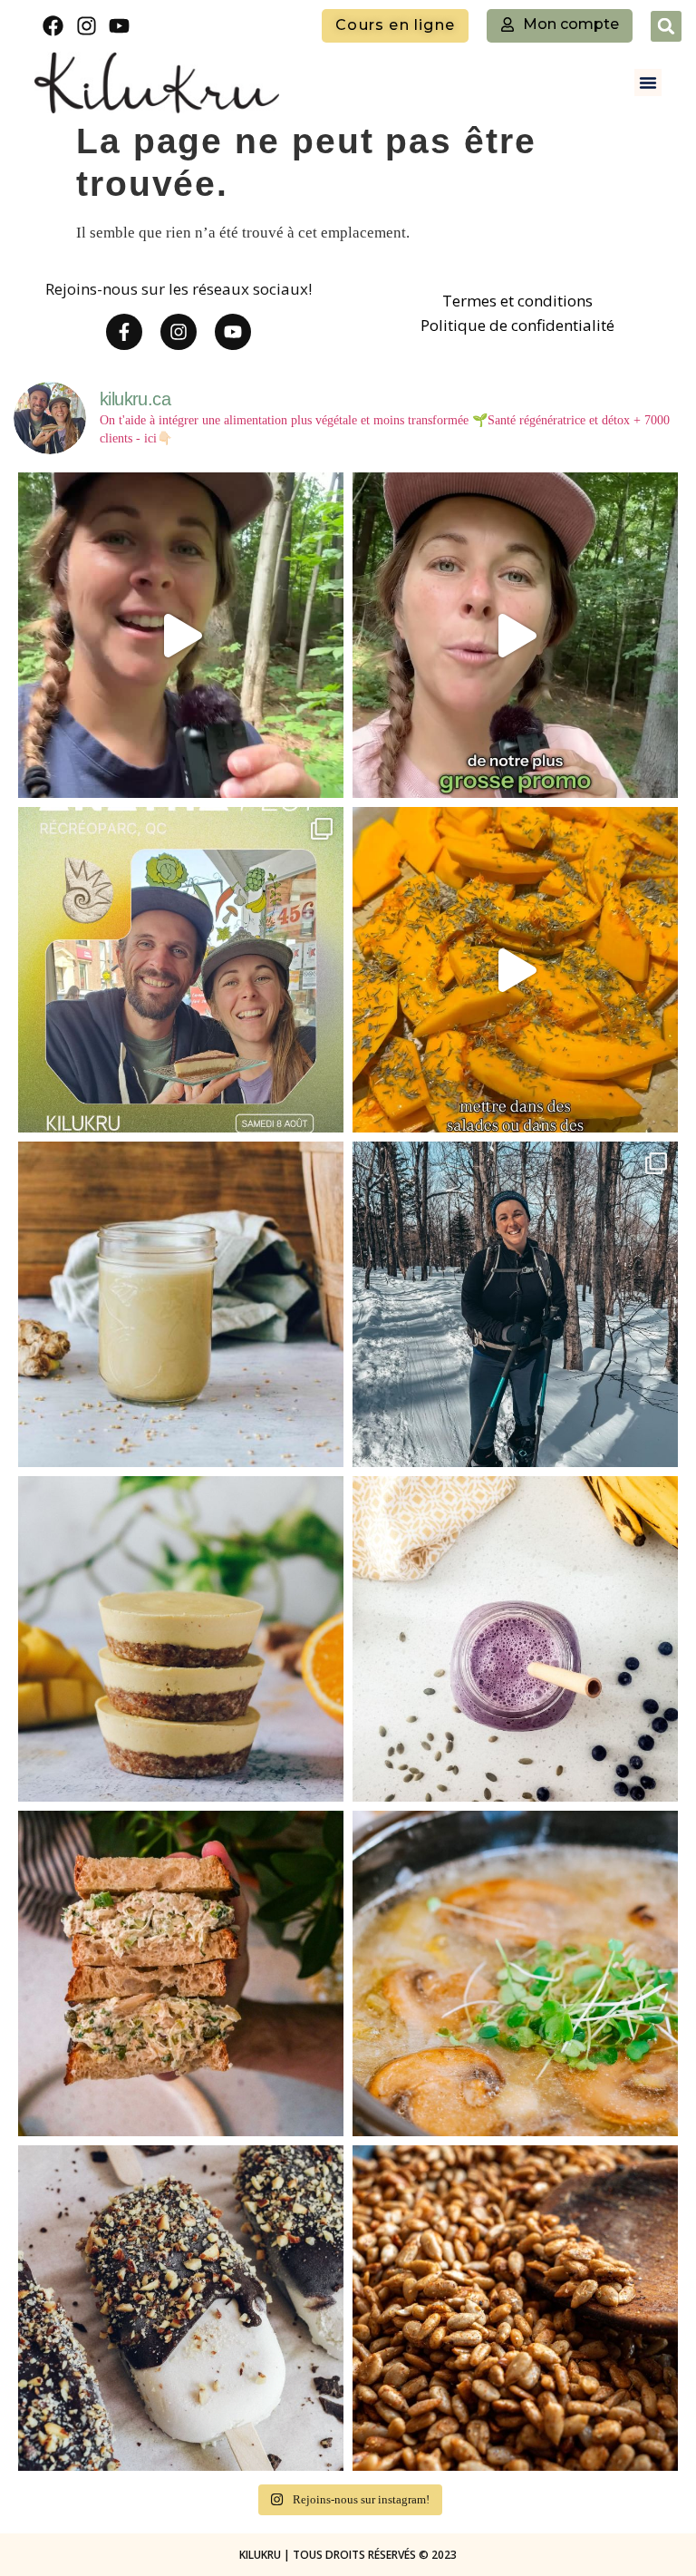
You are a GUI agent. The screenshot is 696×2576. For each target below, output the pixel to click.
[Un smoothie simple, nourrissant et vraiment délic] (515, 1639)
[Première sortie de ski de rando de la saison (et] (515, 1304)
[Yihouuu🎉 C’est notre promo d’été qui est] (181, 635)
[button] (666, 26)
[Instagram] (87, 26)
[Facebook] (53, 26)
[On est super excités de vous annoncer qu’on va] (181, 970)
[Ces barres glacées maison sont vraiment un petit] (181, 2308)
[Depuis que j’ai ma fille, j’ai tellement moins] (515, 970)
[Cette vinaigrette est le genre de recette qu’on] (181, 1304)
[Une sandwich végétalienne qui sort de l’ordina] (181, 1973)
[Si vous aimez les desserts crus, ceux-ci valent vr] (181, 1639)
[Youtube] (120, 26)
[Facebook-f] (124, 332)
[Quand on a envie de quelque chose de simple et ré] (515, 1973)
